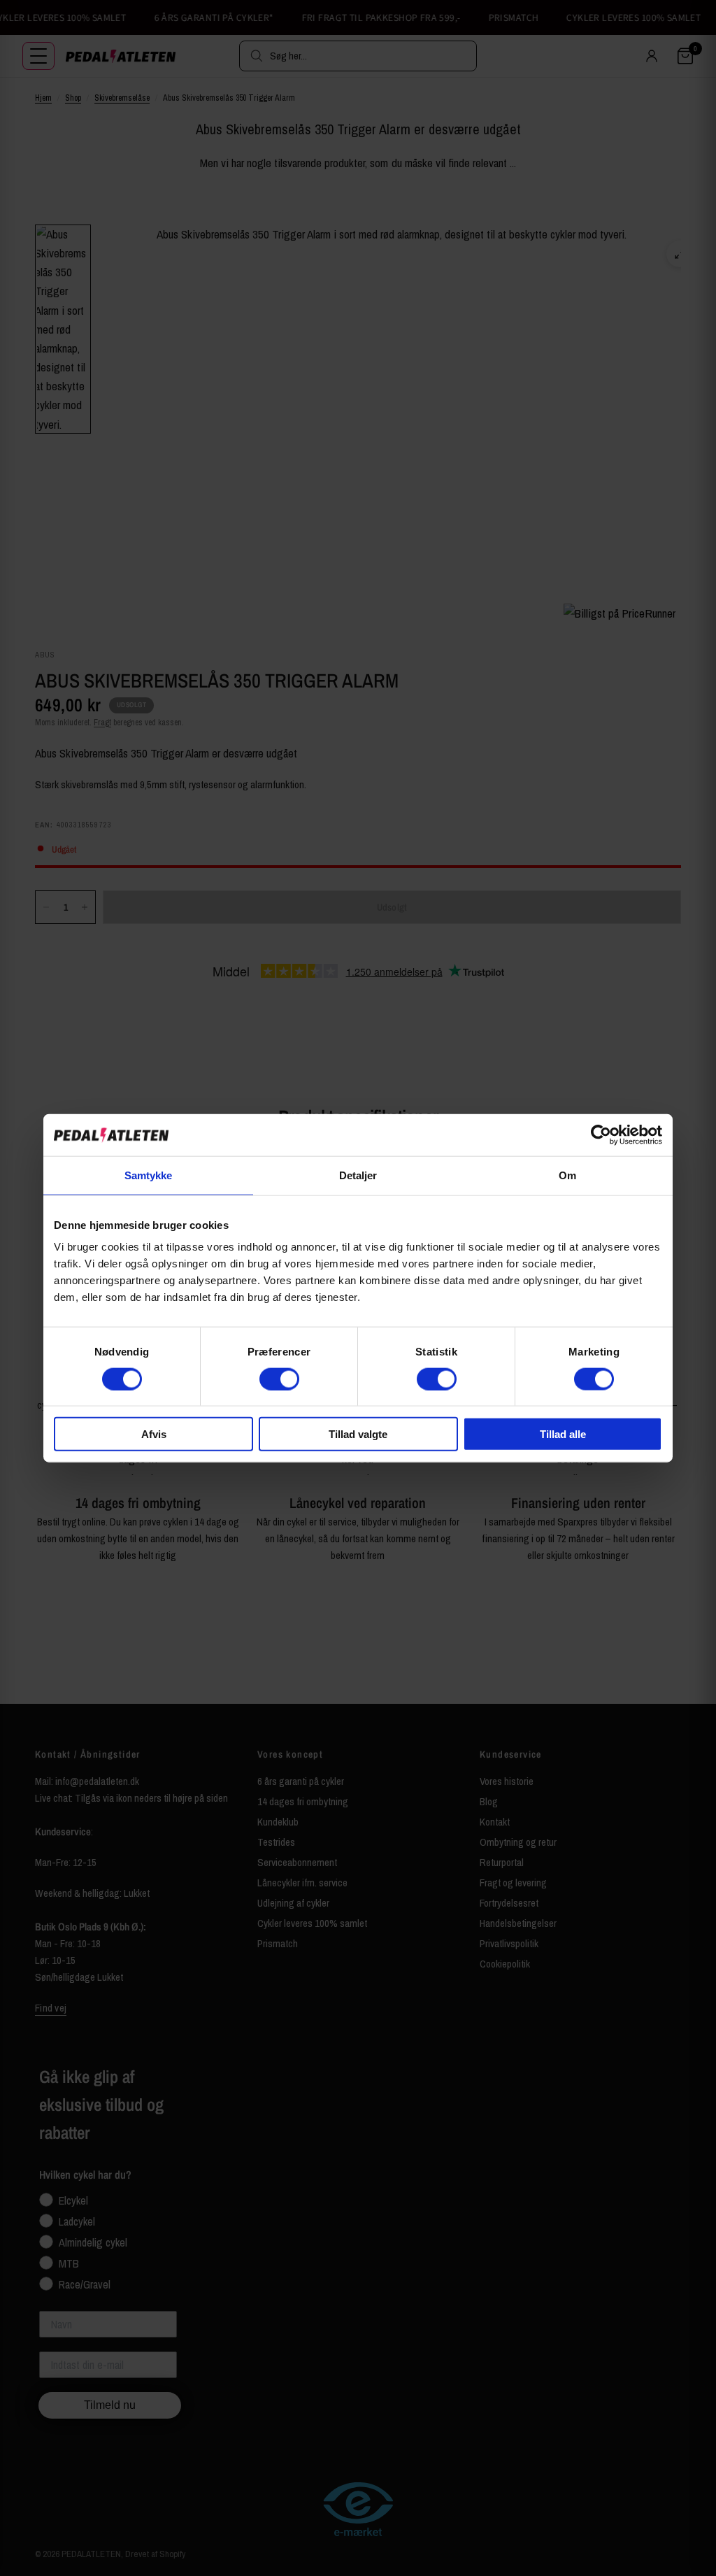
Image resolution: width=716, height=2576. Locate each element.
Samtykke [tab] (149, 1175)
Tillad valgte (358, 1434)
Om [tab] (567, 1175)
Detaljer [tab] (358, 1175)
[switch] (279, 1379)
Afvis (154, 1434)
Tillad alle (563, 1434)
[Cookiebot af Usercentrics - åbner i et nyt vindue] (601, 1134)
